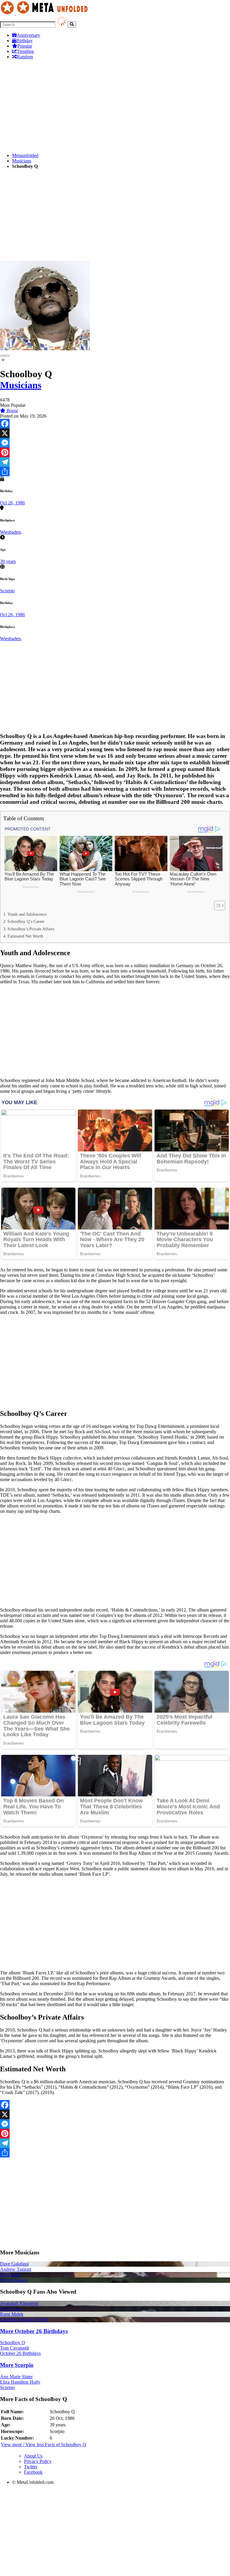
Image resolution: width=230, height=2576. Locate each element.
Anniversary (28, 35)
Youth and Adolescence (27, 914)
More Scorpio (17, 2365)
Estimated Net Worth (25, 936)
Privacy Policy (38, 2461)
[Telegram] (115, 462)
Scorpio (7, 591)
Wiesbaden (10, 532)
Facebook (33, 2472)
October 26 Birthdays (20, 2353)
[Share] (115, 471)
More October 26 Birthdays (34, 2331)
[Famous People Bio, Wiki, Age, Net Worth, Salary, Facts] (46, 13)
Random (25, 57)
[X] (115, 433)
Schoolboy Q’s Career (26, 921)
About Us (33, 2456)
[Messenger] (115, 443)
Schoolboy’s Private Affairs (31, 929)
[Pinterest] (115, 452)
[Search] (72, 24)
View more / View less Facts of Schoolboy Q (44, 2445)
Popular (25, 46)
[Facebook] (115, 424)
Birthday (24, 41)
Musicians (22, 161)
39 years (8, 561)
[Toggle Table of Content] (217, 906)
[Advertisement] (115, 106)
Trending (25, 51)
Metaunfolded (25, 155)
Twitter (31, 2467)
